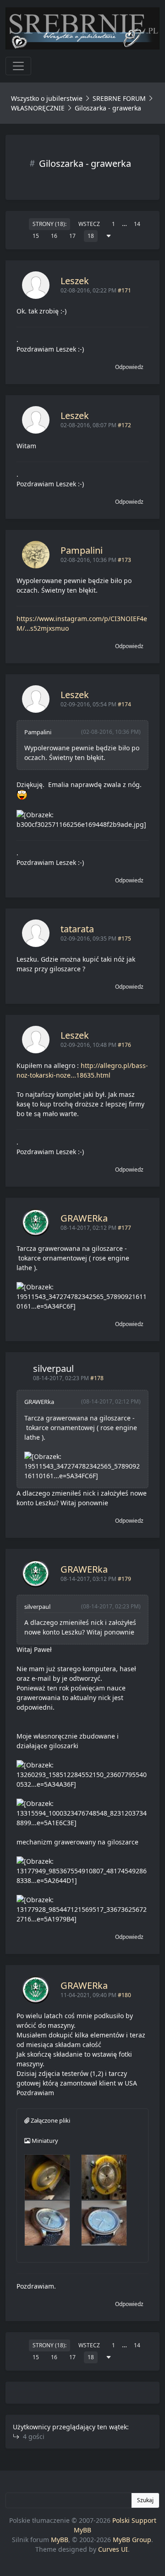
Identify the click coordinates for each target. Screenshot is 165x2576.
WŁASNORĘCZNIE (38, 108)
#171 (124, 290)
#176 (124, 1045)
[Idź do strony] (109, 236)
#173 (124, 560)
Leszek (75, 281)
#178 (97, 1378)
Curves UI (113, 2549)
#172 (124, 425)
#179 (124, 1579)
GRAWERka (84, 1218)
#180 (124, 1995)
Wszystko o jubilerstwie (47, 98)
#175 (124, 938)
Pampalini (82, 550)
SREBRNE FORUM (119, 98)
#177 (124, 1228)
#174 (124, 704)
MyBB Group (132, 2540)
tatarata (77, 929)
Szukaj (145, 2500)
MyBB (60, 2540)
